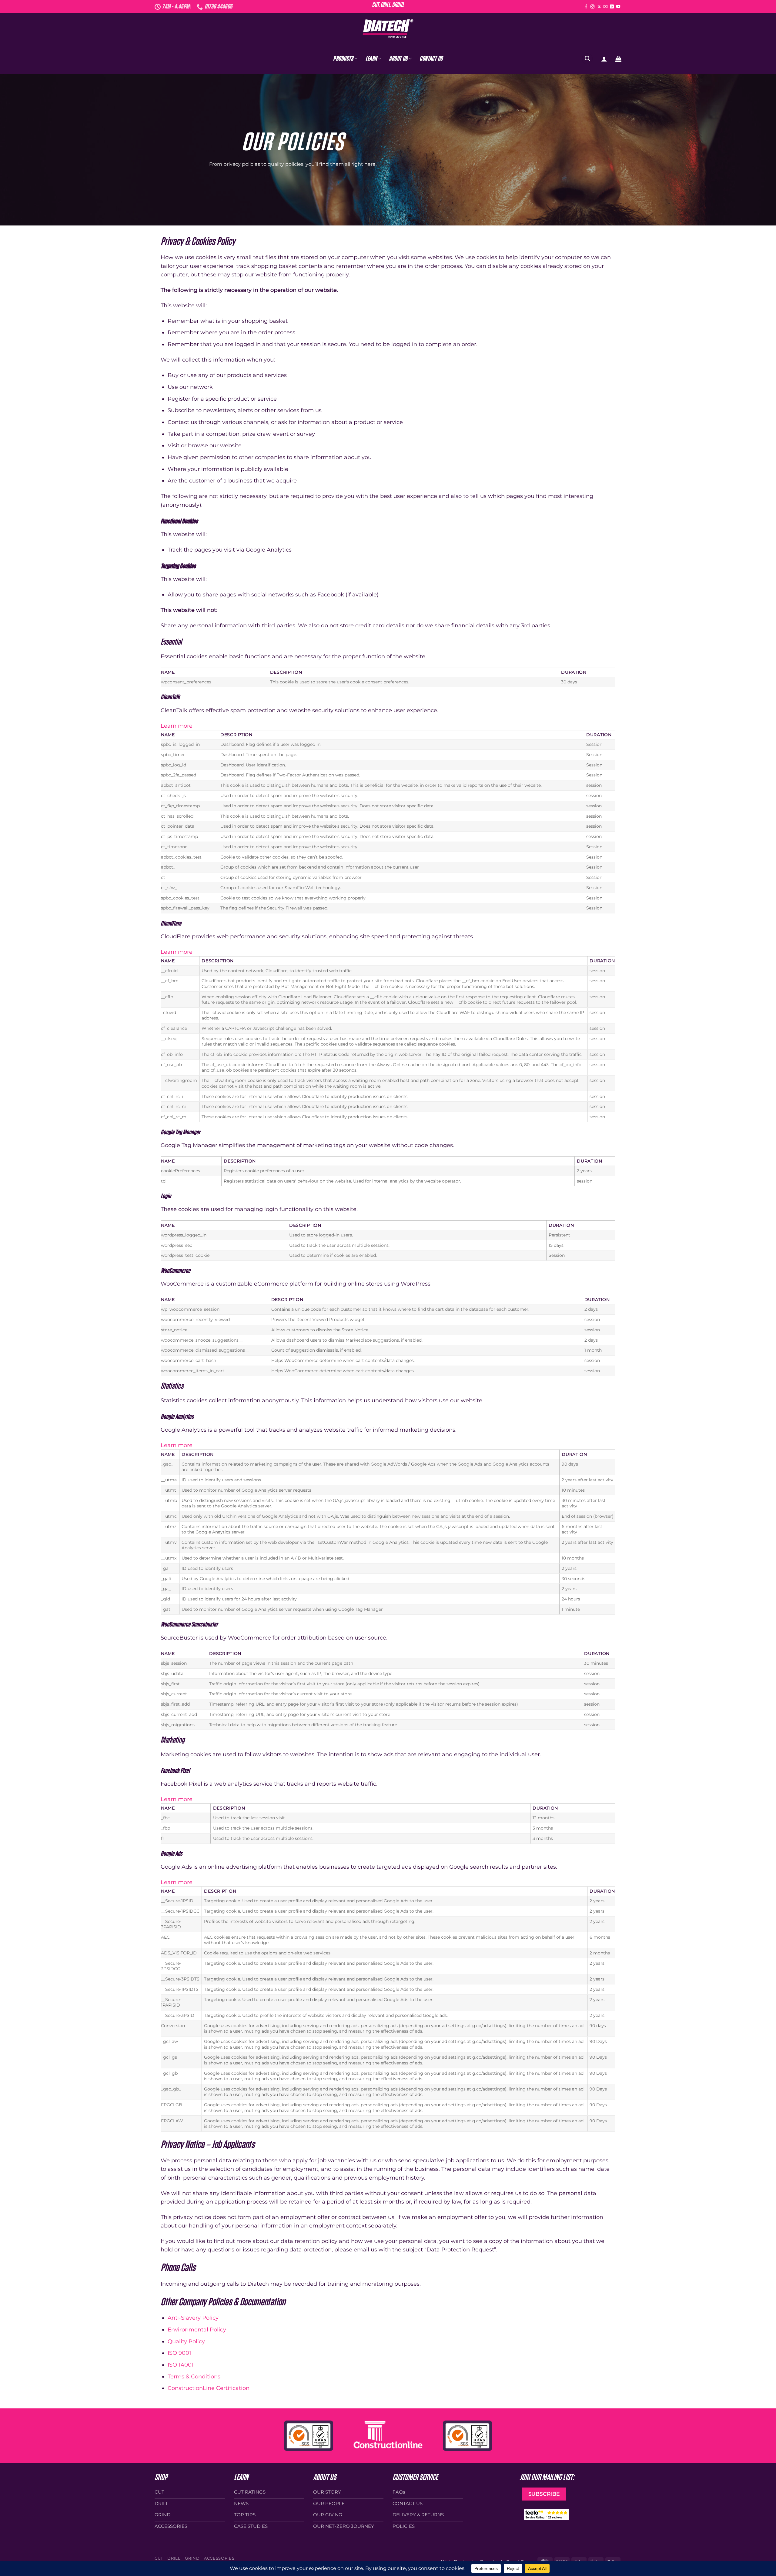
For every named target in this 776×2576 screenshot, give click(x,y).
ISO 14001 (181, 2365)
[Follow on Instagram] (592, 7)
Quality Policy (186, 2341)
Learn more (177, 726)
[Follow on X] (599, 7)
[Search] (587, 59)
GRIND (192, 2558)
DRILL (174, 2558)
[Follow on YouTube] (618, 7)
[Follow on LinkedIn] (612, 7)
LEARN (371, 59)
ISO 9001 (179, 2353)
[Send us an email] (605, 7)
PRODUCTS (343, 59)
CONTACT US (431, 59)
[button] (604, 59)
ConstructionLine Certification (209, 2388)
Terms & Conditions (194, 2376)
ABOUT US (398, 59)
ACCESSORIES (219, 2558)
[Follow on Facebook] (586, 7)
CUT (159, 2558)
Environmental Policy (197, 2329)
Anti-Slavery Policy (193, 2318)
